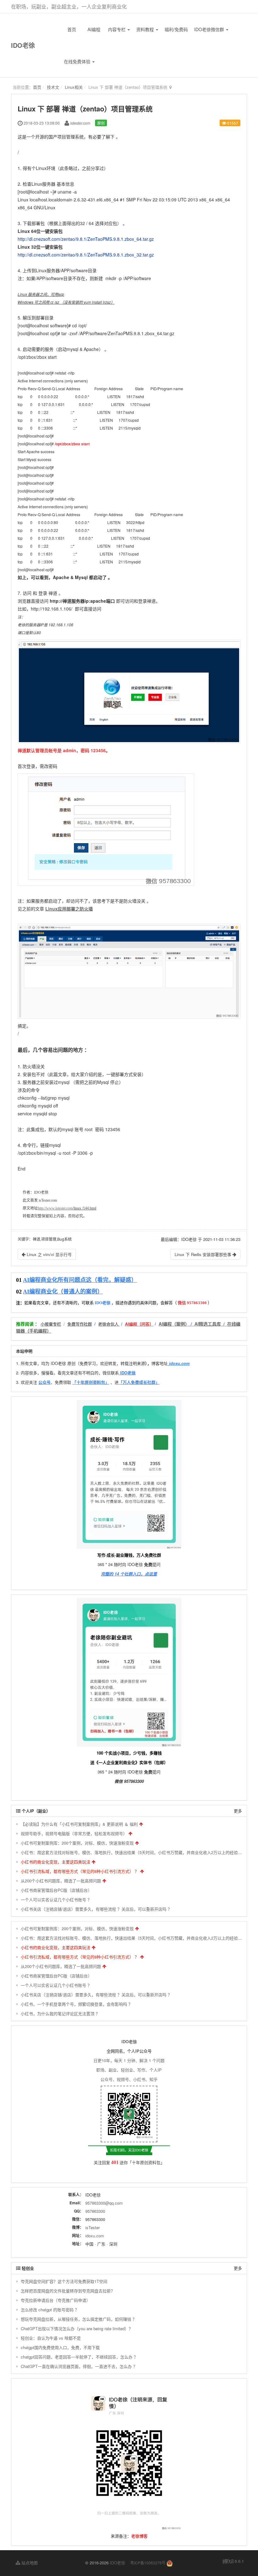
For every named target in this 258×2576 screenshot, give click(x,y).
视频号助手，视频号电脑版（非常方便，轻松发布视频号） (74, 1833)
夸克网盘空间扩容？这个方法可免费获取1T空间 (64, 2281)
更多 (238, 1811)
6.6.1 (233, 2561)
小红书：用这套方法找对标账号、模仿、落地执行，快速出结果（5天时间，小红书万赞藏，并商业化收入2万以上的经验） (131, 1852)
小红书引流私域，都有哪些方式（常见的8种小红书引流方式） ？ (80, 1871)
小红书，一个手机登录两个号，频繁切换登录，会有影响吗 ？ (77, 2004)
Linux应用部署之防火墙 (69, 909)
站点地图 (29, 2563)
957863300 (95, 2211)
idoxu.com (95, 2236)
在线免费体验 (78, 61)
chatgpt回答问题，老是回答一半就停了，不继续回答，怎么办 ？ (79, 2357)
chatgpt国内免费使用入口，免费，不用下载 (60, 2347)
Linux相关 (74, 87)
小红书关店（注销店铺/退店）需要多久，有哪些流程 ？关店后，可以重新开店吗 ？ (96, 1909)
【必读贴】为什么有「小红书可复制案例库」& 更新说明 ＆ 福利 (79, 1824)
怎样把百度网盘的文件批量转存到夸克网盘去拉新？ (68, 2291)
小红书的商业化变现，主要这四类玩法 (56, 1862)
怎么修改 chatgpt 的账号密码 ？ (50, 2310)
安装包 (56, 231)
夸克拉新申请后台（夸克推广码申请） (56, 2300)
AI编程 (94, 29)
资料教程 (146, 29)
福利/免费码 (176, 29)
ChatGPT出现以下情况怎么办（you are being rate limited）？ (77, 2328)
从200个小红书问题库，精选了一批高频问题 (61, 1881)
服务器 (49, 184)
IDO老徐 (23, 45)
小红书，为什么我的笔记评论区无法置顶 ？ (60, 2013)
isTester (93, 2227)
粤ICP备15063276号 (148, 2563)
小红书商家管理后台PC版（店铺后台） (56, 1890)
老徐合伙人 (108, 1324)
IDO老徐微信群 (210, 29)
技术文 (53, 87)
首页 (72, 29)
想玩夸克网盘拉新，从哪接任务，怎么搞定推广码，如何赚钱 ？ (79, 2319)
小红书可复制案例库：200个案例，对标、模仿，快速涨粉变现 (77, 1843)
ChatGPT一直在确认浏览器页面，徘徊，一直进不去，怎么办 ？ (79, 2366)
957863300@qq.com (104, 2203)
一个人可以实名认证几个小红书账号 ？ (56, 1900)
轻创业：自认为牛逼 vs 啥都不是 (51, 2338)
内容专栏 (117, 29)
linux (77, 1208)
